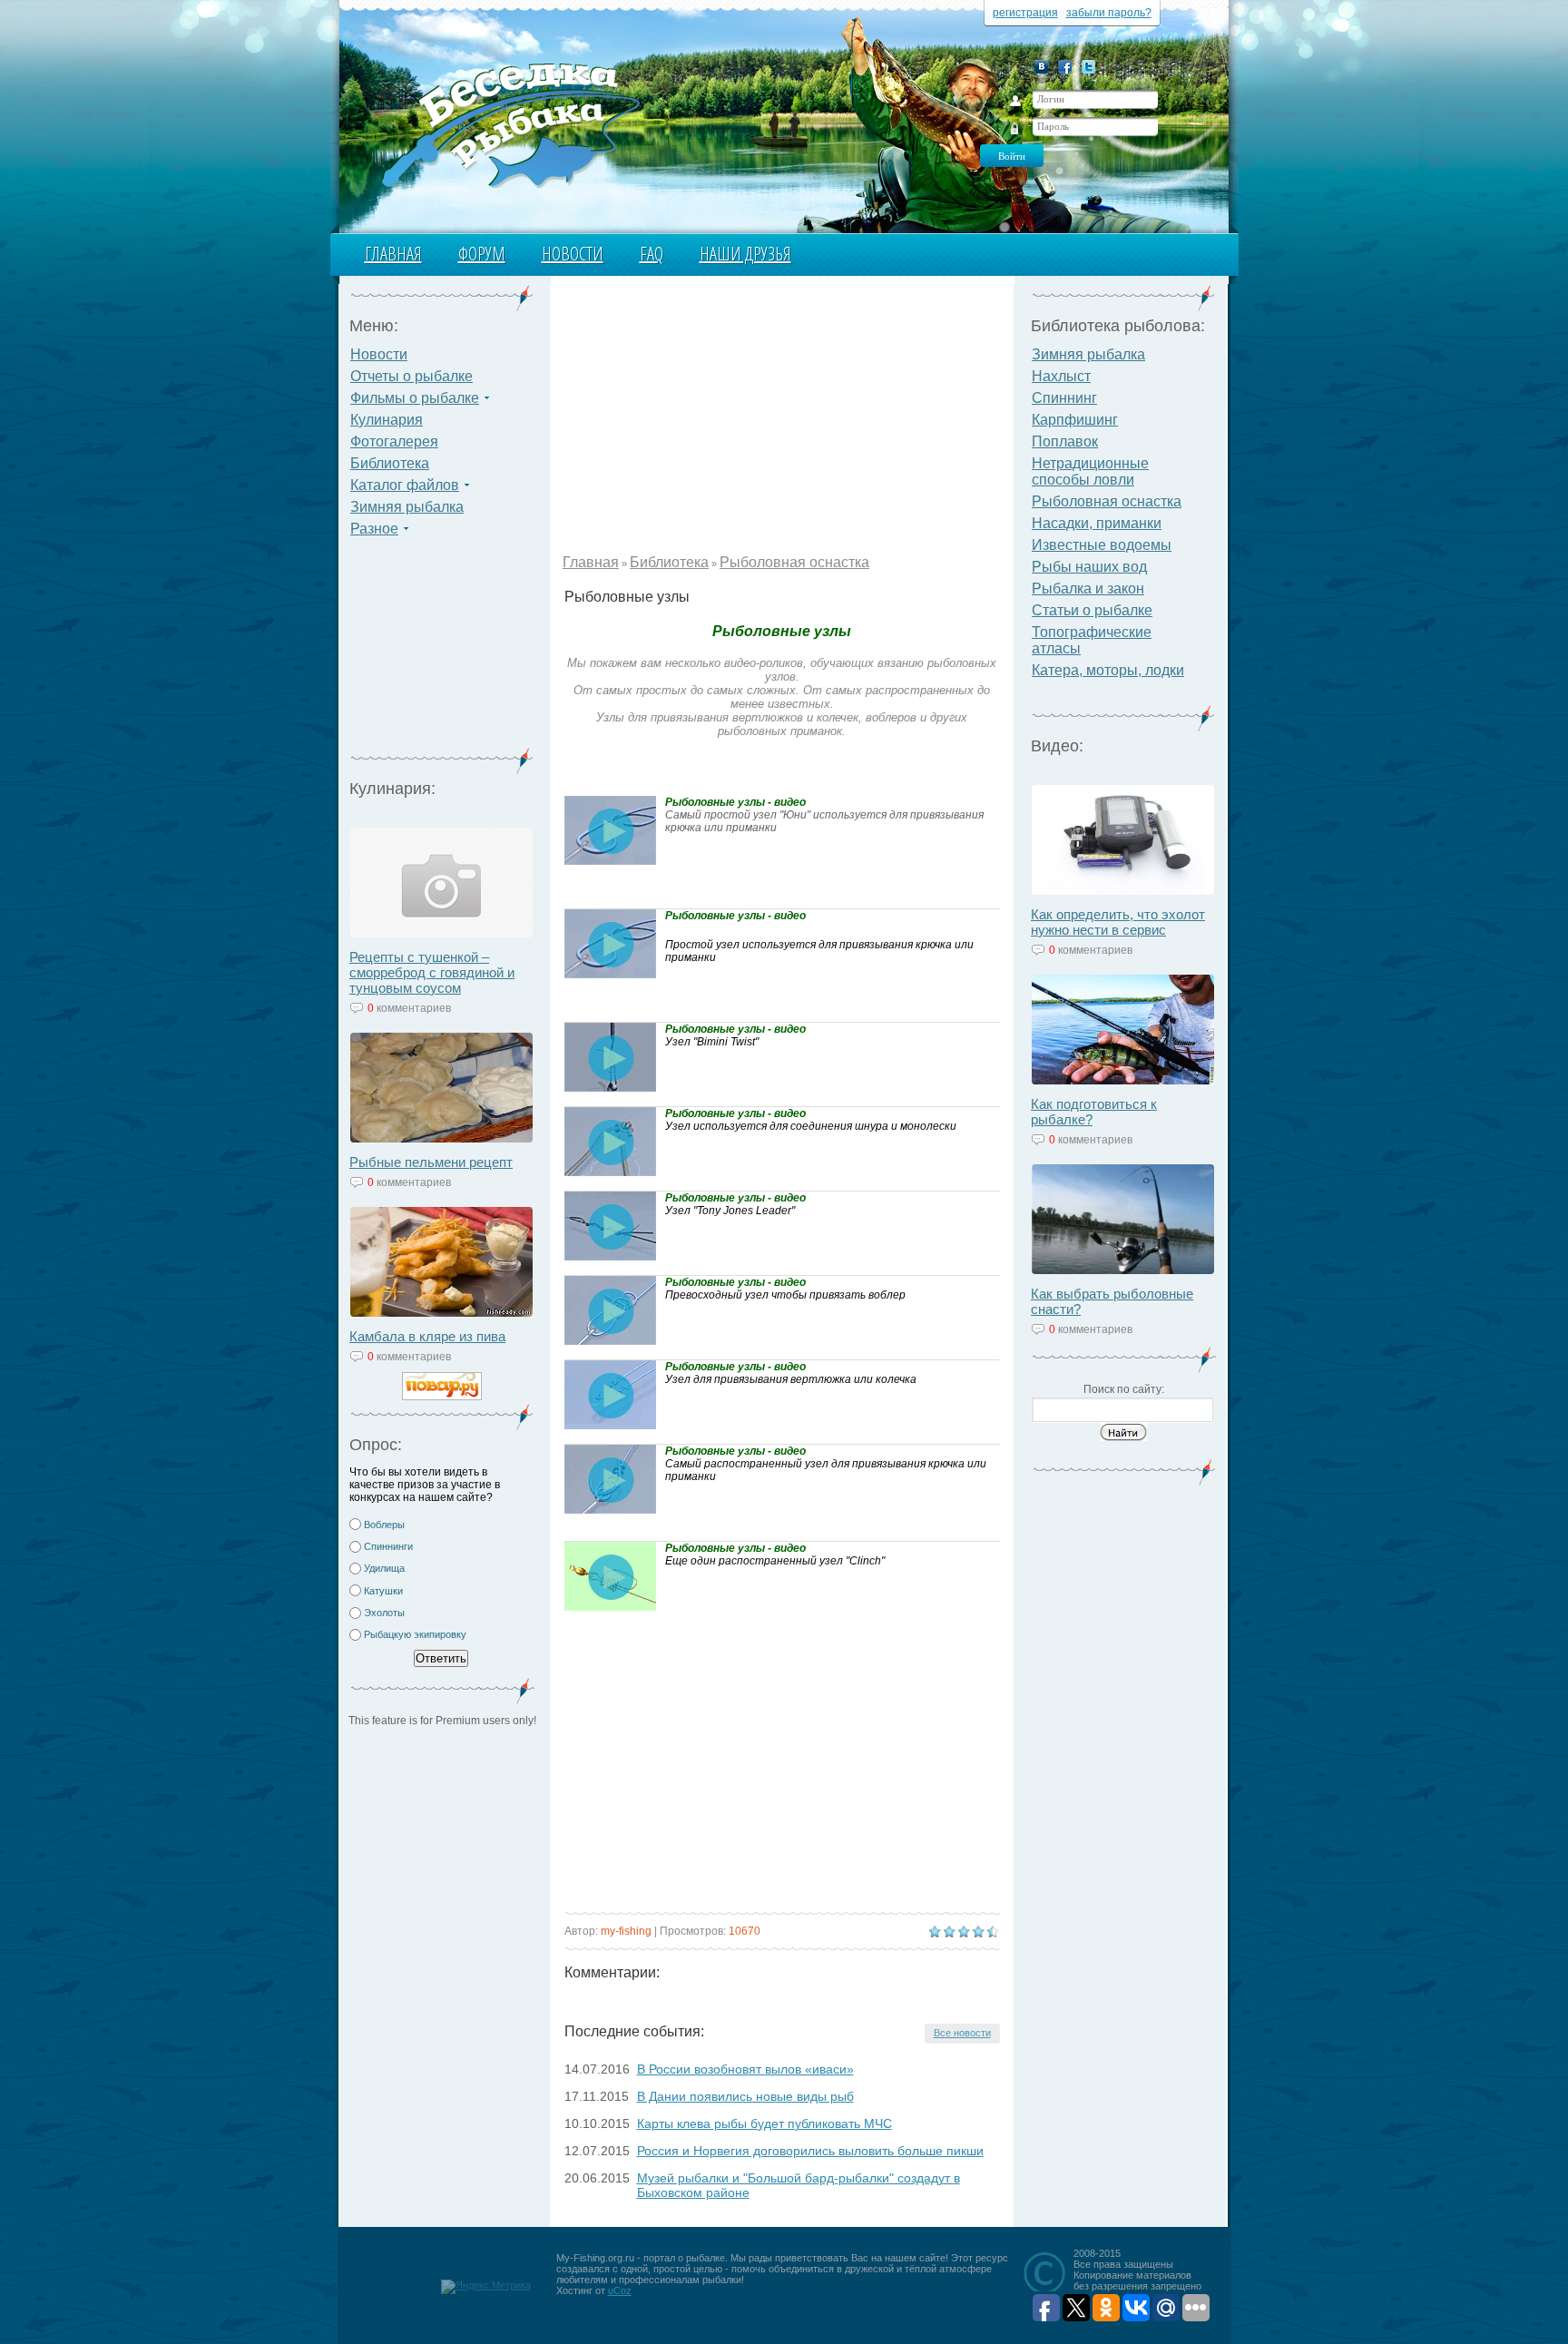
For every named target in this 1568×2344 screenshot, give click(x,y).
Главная (393, 254)
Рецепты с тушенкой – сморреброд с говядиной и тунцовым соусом (432, 972)
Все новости (962, 2033)
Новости (573, 254)
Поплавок (1065, 441)
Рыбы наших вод (1089, 567)
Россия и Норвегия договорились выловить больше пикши (810, 2151)
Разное (374, 529)
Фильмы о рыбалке (415, 398)
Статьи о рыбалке (1092, 610)
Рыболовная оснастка (794, 562)
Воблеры (384, 1525)
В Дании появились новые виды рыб (745, 2096)
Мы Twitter (1088, 67)
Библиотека (390, 463)
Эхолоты (384, 1613)
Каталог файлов (405, 485)
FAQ (652, 254)
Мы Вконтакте (1041, 67)
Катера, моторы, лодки (1108, 670)
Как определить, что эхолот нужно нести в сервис (1118, 922)
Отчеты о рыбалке (412, 376)
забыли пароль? (1109, 13)
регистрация (1025, 13)
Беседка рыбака (510, 123)
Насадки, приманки (1097, 523)
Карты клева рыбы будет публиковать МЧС (764, 2123)
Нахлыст (1061, 376)
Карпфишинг (1075, 420)
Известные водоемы (1102, 545)
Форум (482, 254)
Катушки (383, 1591)
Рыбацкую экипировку (415, 1634)
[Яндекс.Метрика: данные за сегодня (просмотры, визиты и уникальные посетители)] (486, 2287)
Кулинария (387, 420)
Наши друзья (745, 254)
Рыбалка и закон (1088, 588)
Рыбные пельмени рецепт (431, 1162)
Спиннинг (1064, 398)
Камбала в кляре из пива (427, 1336)
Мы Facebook (1065, 67)
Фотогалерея (394, 441)
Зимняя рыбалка (407, 507)
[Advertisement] (442, 653)
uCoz (620, 2290)
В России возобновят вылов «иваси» (745, 2069)
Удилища (384, 1568)
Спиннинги (388, 1546)
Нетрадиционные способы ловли (1090, 471)
